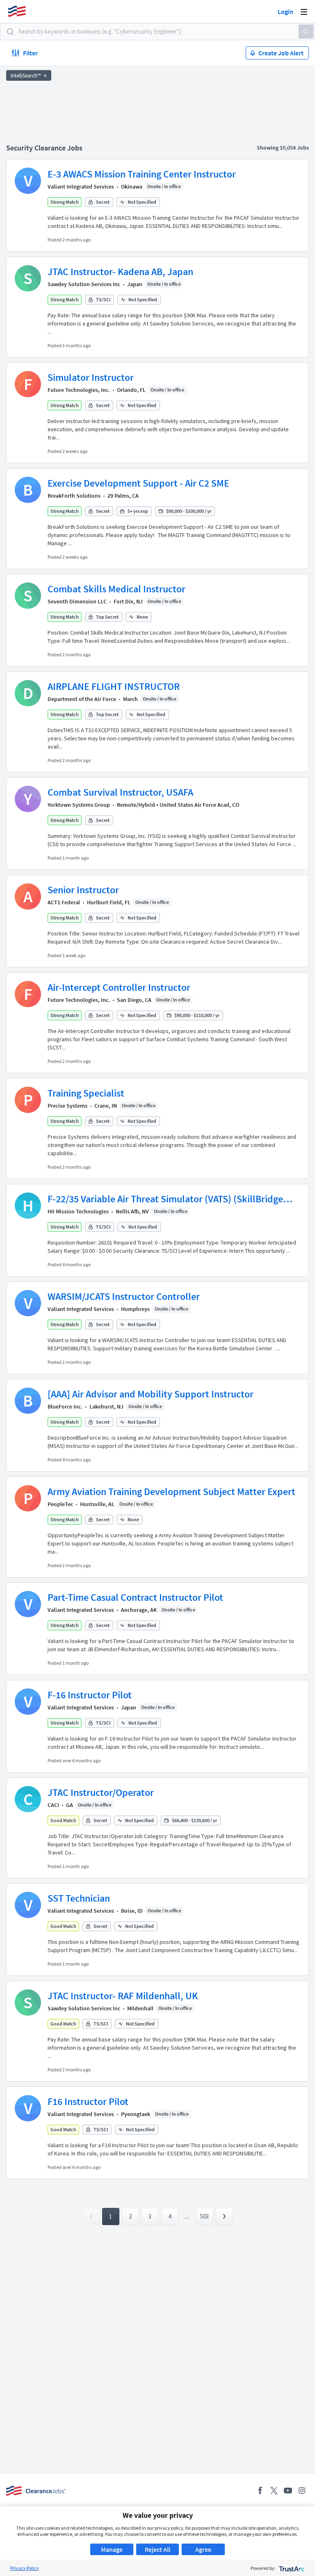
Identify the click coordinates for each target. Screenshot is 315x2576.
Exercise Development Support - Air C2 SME (138, 483)
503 (204, 2216)
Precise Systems (67, 1106)
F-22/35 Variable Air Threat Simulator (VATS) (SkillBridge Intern (165, 1199)
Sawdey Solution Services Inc (84, 284)
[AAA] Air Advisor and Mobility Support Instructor (151, 1394)
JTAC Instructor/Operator (101, 1792)
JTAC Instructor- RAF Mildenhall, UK (123, 1996)
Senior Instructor (83, 890)
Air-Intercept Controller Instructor (119, 987)
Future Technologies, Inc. (79, 390)
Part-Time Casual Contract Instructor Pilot (135, 1597)
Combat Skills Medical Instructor (116, 589)
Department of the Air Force (82, 699)
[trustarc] (291, 2568)
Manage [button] (112, 2549)
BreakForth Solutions (74, 496)
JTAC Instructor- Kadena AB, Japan (120, 272)
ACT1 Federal (64, 902)
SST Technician (79, 1898)
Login (285, 11)
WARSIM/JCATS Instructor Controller (124, 1296)
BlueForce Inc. (65, 1406)
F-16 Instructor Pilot (90, 1695)
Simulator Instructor (91, 377)
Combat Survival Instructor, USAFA (120, 792)
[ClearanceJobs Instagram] (302, 2491)
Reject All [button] (157, 2549)
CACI (53, 1805)
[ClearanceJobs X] (274, 2491)
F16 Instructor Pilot (88, 2102)
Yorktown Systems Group (79, 805)
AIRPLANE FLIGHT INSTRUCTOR (114, 686)
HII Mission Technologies (78, 1211)
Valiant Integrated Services (81, 187)
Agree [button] (203, 2549)
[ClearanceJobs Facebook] (260, 2491)
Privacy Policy (25, 2568)
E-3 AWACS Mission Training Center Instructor (142, 174)
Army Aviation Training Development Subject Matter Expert (171, 1492)
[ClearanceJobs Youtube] (288, 2491)
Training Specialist (86, 1093)
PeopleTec (60, 1504)
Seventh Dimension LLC (77, 601)
